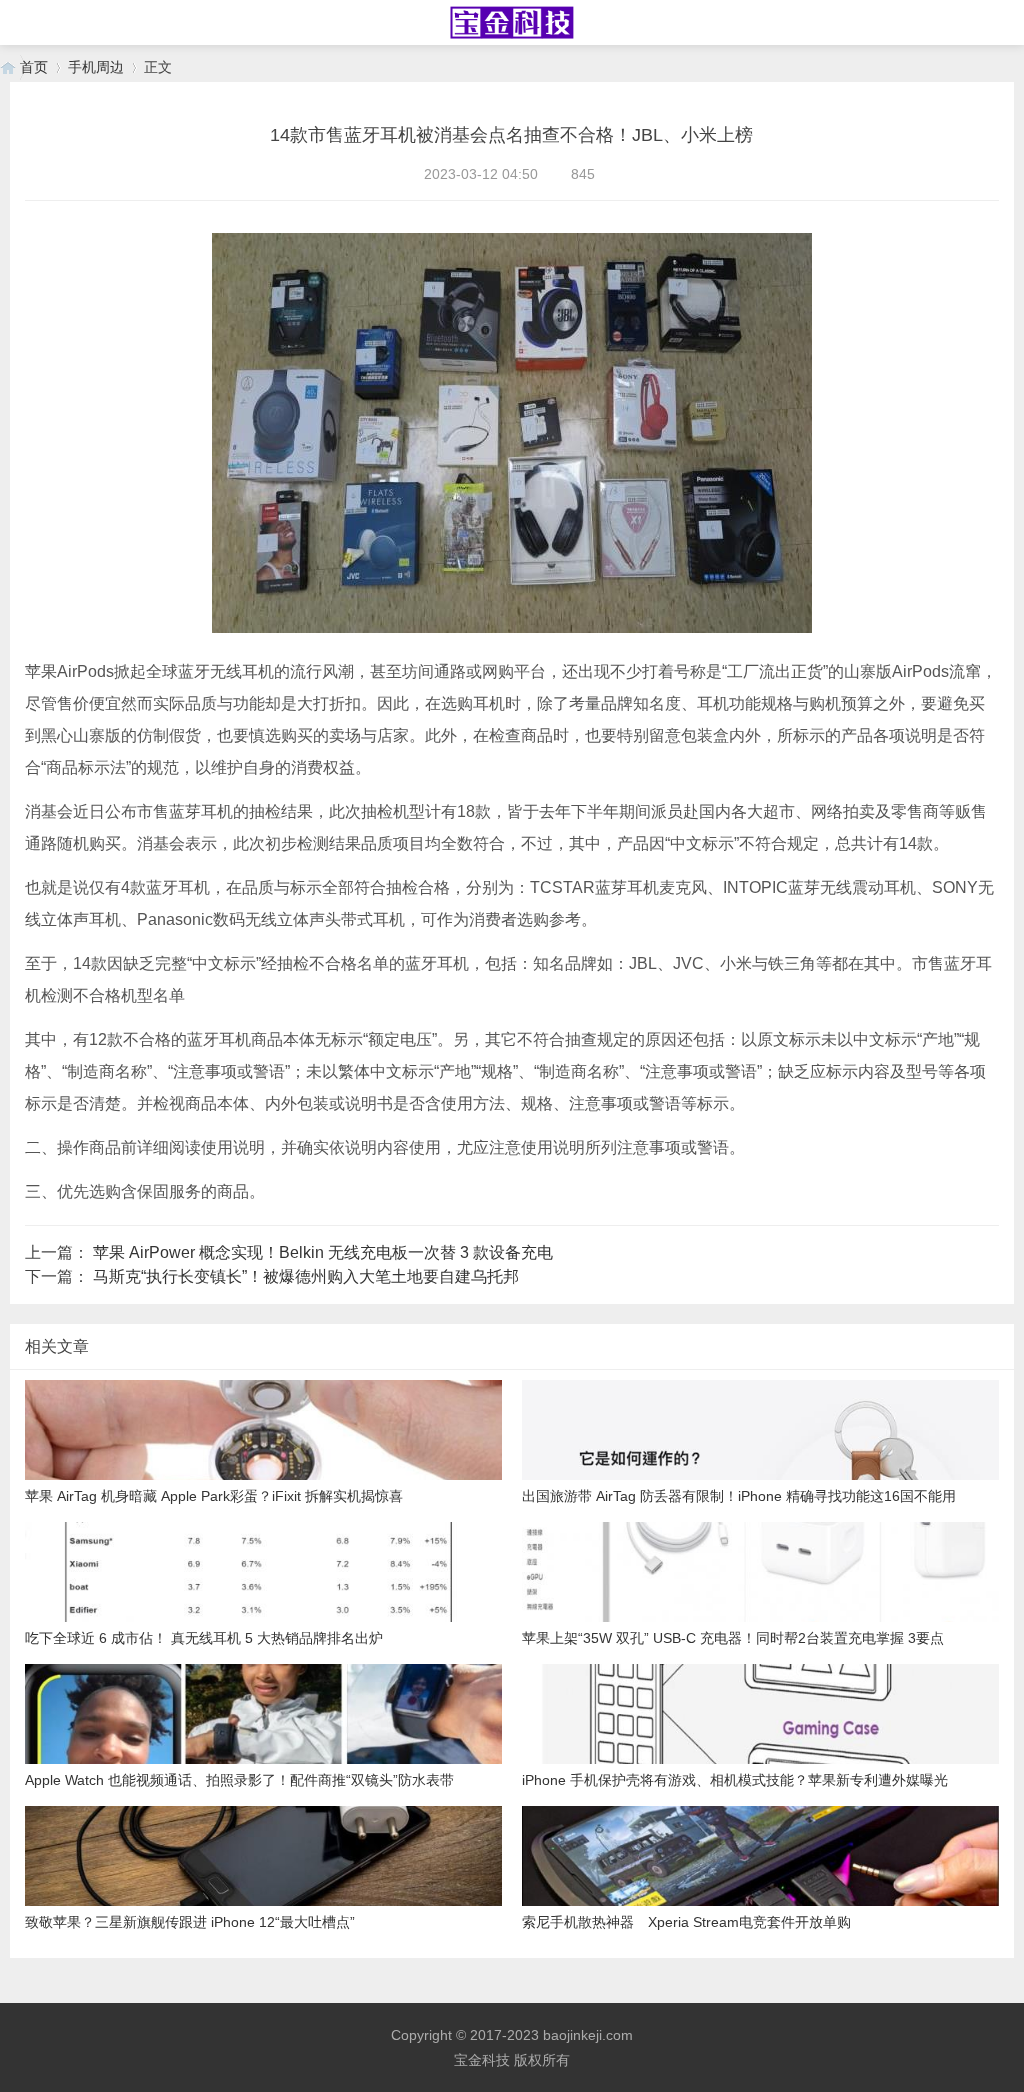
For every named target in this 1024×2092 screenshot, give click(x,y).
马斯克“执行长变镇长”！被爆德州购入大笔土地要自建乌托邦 (306, 1276)
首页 (34, 67)
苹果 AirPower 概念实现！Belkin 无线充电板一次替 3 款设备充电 (323, 1252)
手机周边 (96, 67)
